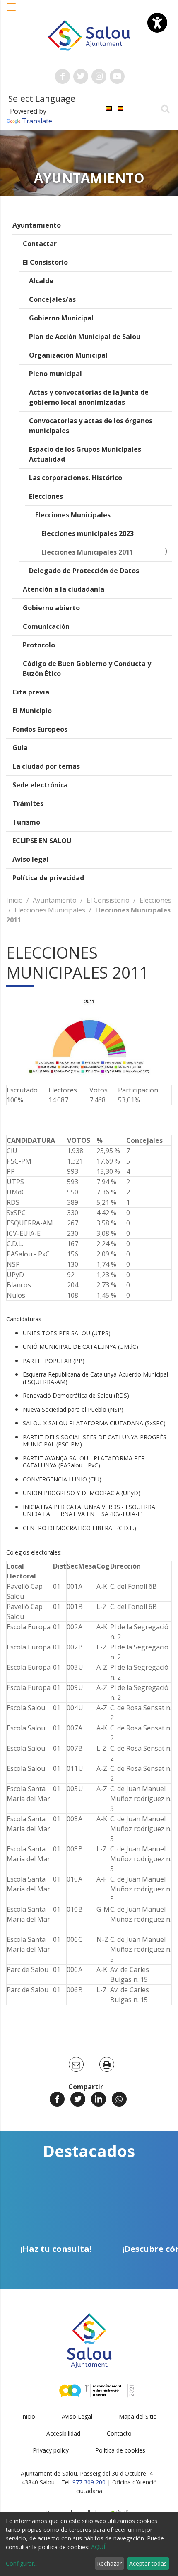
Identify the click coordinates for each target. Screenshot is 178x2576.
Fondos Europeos (40, 729)
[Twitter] (78, 2099)
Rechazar (109, 2563)
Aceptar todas (148, 2563)
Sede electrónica (40, 785)
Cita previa (31, 692)
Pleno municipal (55, 374)
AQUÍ (98, 2547)
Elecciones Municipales (73, 515)
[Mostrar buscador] (165, 108)
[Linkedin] (99, 2099)
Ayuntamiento (37, 225)
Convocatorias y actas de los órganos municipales (91, 426)
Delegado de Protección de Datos (84, 571)
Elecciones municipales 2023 (88, 533)
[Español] (120, 108)
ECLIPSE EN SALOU (42, 841)
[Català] (109, 108)
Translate (37, 121)
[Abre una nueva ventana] (63, 76)
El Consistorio (45, 262)
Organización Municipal (68, 355)
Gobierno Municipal (61, 318)
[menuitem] (109, 108)
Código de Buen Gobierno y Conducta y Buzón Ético (87, 668)
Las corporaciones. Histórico (76, 478)
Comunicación (46, 626)
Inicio (14, 900)
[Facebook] (57, 2099)
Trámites (28, 803)
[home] (89, 35)
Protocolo (39, 645)
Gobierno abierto (51, 608)
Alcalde (41, 281)
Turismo (26, 822)
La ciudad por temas (46, 766)
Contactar (40, 244)
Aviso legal (31, 859)
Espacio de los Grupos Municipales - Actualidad (87, 454)
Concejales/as (52, 299)
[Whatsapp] (119, 2099)
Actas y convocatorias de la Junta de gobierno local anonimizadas (89, 397)
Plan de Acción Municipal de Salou (85, 337)
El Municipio (32, 711)
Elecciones (46, 496)
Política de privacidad (48, 878)
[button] (12, 11)
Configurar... (22, 2563)
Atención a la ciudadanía (64, 589)
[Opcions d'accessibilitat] (157, 23)
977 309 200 (89, 2482)
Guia (20, 748)
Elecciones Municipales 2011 (87, 552)
